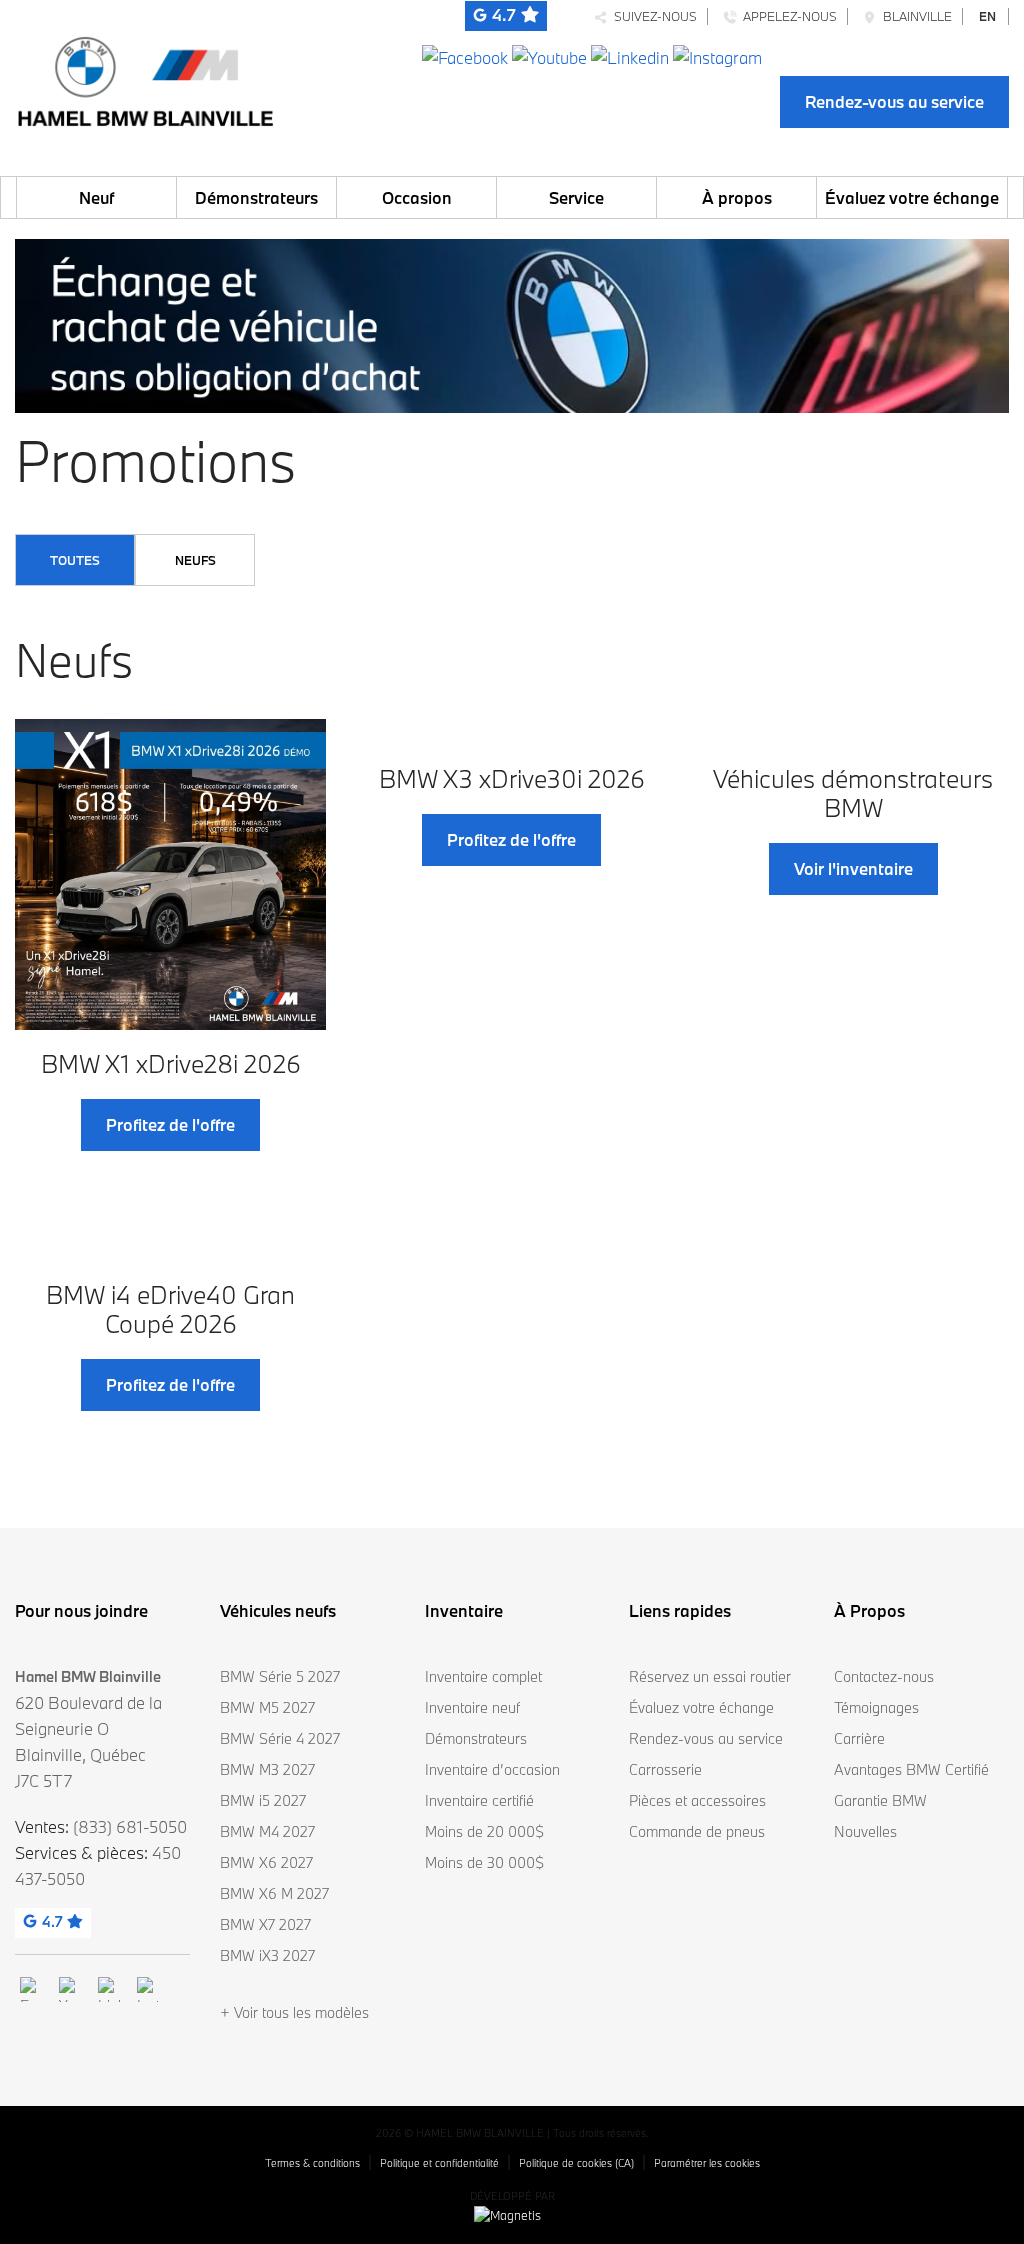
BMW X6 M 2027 (274, 1893)
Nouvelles (865, 1831)
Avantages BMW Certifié (911, 1769)
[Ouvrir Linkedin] (630, 55)
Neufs (195, 560)
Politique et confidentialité (439, 2163)
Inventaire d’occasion (492, 1769)
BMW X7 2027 (265, 1924)
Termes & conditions (312, 2163)
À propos (737, 197)
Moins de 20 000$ (484, 1831)
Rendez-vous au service (894, 101)
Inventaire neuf (472, 1707)
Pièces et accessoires (697, 1800)
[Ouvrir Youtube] (549, 55)
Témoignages (876, 1707)
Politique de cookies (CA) (576, 2163)
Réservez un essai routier (710, 1676)
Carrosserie (665, 1769)
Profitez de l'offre (170, 1124)
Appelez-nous (787, 16)
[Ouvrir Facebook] (465, 55)
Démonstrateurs (256, 197)
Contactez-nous (884, 1676)
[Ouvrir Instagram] (717, 55)
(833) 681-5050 (130, 1826)
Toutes (75, 560)
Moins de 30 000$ (484, 1862)
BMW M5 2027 (267, 1707)
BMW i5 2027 (263, 1800)
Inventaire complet (483, 1676)
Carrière (859, 1738)
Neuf (96, 197)
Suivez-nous (652, 16)
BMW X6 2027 (266, 1862)
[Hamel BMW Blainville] (145, 76)
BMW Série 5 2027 (280, 1676)
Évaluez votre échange (912, 197)
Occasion (417, 197)
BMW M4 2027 (267, 1831)
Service (576, 197)
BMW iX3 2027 (267, 1955)
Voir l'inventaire (853, 868)
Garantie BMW (880, 1800)
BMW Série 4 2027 (280, 1738)
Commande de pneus (697, 1831)
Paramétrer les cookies (707, 2163)
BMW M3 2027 (267, 1769)
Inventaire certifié (479, 1800)
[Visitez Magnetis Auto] (512, 2213)
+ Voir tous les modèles (294, 2012)
